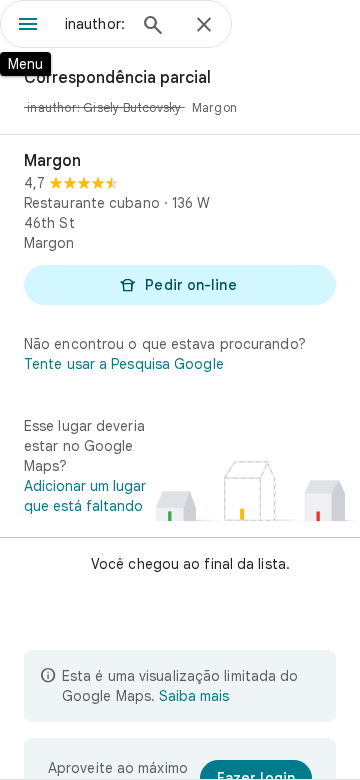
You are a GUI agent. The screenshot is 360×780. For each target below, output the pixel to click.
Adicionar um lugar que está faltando (85, 496)
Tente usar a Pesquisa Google (124, 364)
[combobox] (95, 24)
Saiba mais (194, 696)
